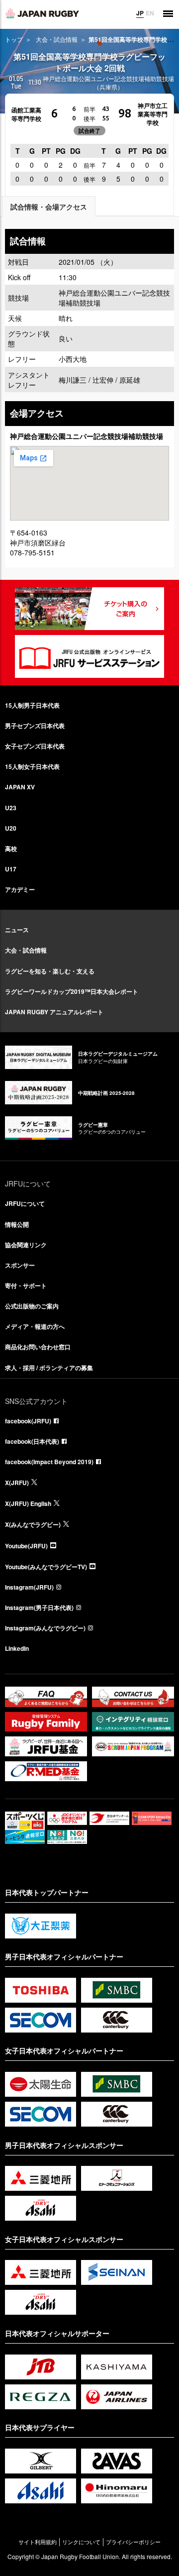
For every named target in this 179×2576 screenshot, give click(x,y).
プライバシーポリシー (133, 2542)
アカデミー (20, 889)
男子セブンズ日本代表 (35, 726)
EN (150, 13)
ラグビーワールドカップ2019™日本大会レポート (72, 991)
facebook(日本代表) (32, 1441)
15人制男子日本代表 (32, 705)
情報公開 (17, 1224)
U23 (11, 808)
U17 (11, 869)
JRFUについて (25, 1203)
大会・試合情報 (57, 39)
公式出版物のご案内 (32, 1306)
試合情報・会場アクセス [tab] (49, 207)
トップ (14, 39)
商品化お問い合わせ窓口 (38, 1347)
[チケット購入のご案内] (89, 609)
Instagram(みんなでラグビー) (45, 1628)
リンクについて (81, 2542)
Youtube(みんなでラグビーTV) (46, 1567)
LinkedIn (17, 1648)
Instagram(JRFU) (29, 1587)
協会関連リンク (26, 1245)
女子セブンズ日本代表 (35, 746)
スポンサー (20, 1265)
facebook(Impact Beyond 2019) (49, 1462)
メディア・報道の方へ (35, 1326)
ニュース (17, 930)
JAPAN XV (20, 787)
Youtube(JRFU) (26, 1546)
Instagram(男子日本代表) (39, 1608)
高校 (11, 849)
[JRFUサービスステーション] (89, 656)
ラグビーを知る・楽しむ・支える (50, 971)
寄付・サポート (26, 1286)
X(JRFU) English (28, 1503)
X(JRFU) (17, 1483)
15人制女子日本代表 (32, 766)
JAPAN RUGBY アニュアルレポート (54, 1012)
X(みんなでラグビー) (33, 1524)
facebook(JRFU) (28, 1421)
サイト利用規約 (38, 2542)
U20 (11, 828)
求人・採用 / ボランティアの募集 (49, 1368)
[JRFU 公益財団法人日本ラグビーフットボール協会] (42, 13)
